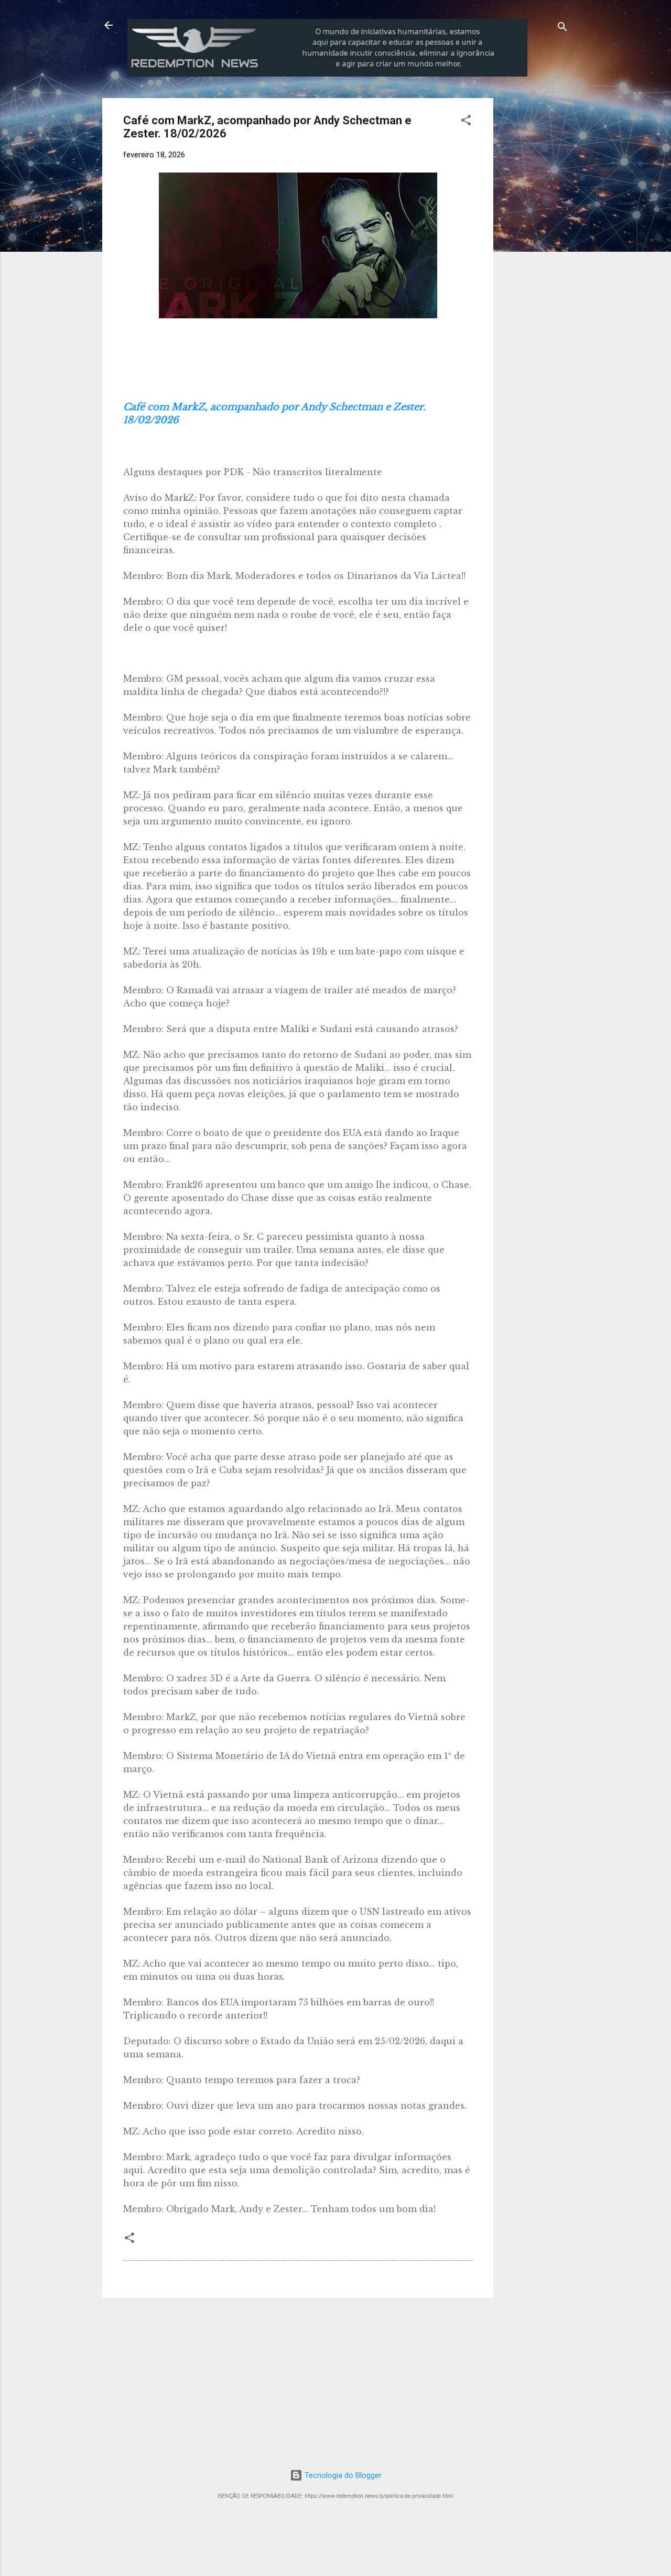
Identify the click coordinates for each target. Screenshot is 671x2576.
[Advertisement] (580, 164)
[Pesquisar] (562, 29)
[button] (466, 122)
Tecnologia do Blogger (342, 2475)
